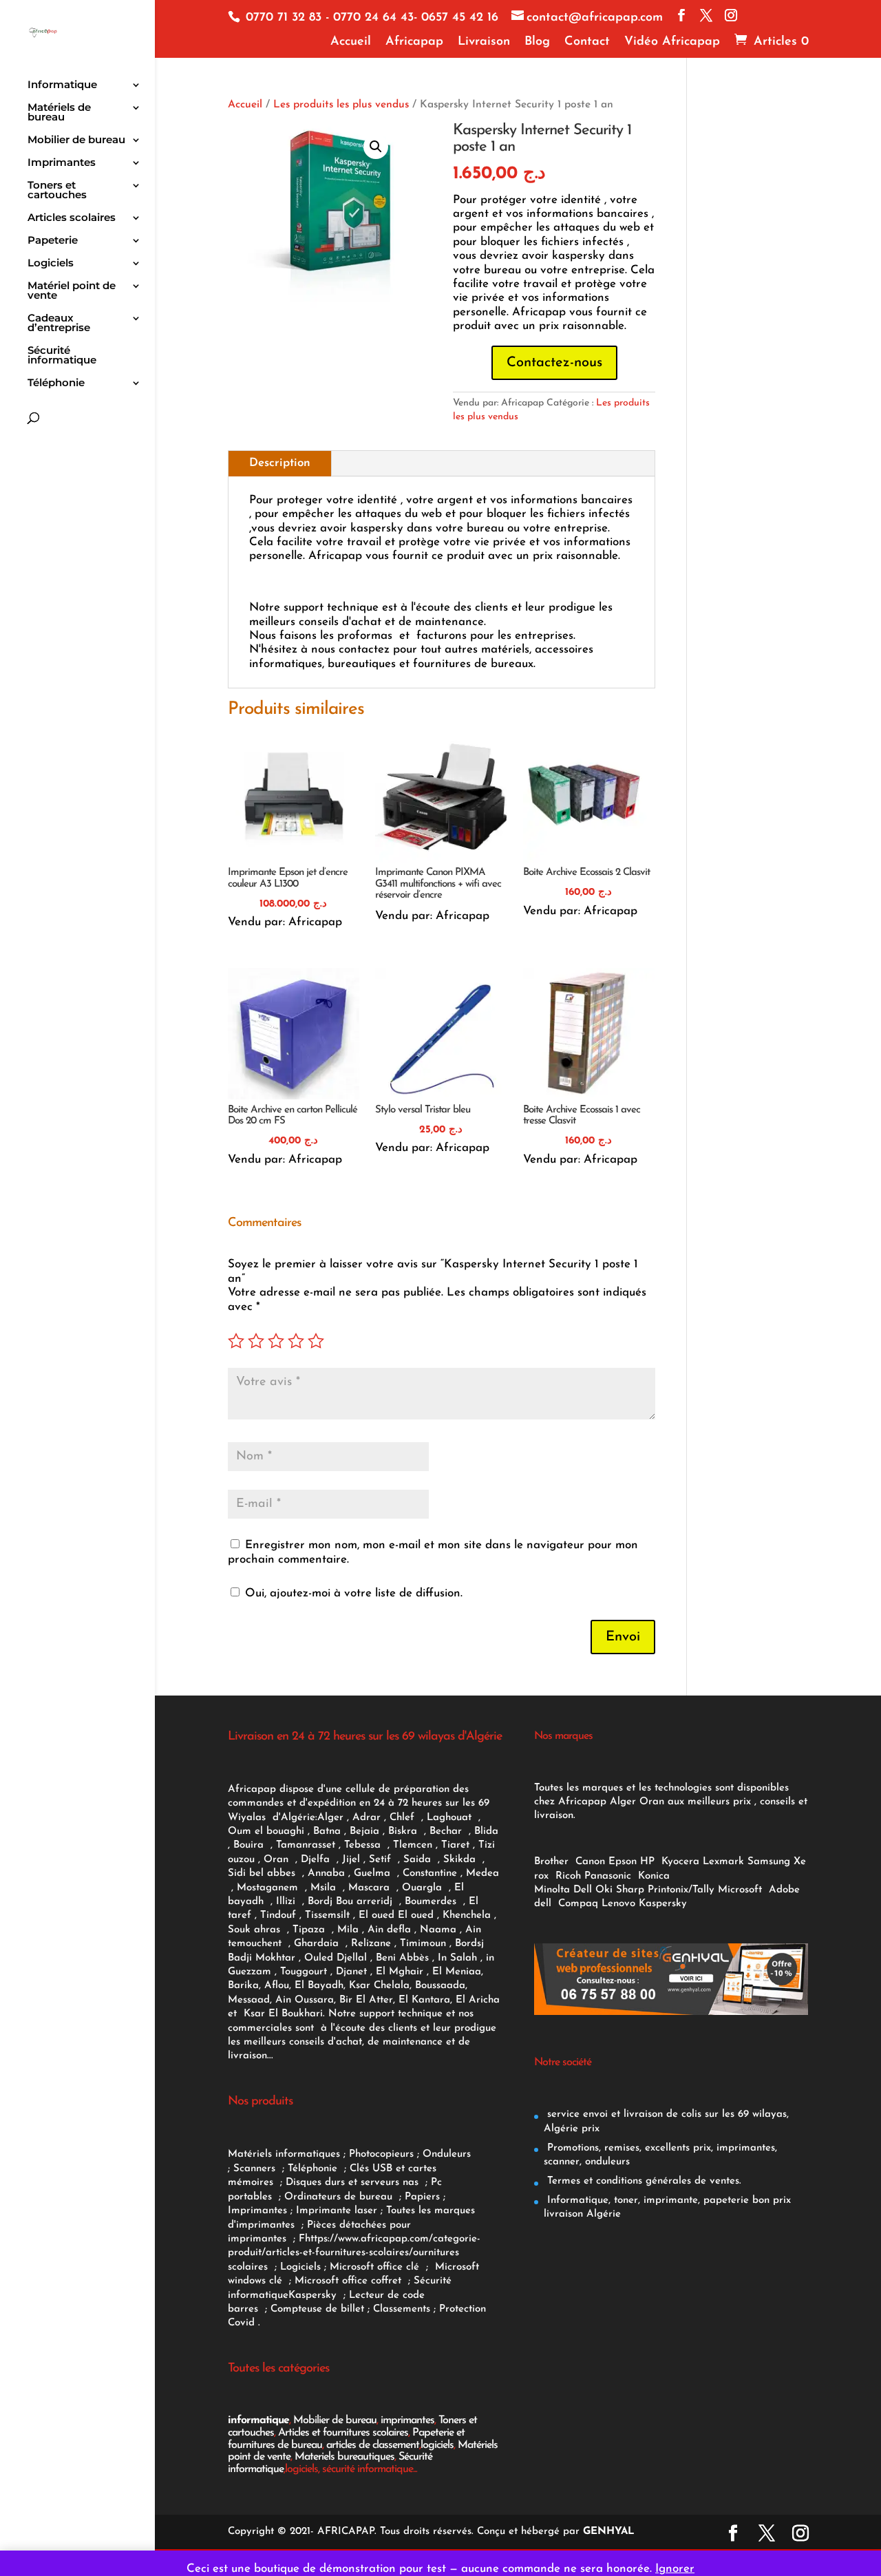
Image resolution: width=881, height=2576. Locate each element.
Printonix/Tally (681, 1890)
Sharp (630, 1890)
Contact (587, 42)
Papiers (422, 2197)
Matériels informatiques (284, 2154)
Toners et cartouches (57, 191)
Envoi (623, 1637)
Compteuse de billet (317, 2309)
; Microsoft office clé (373, 2267)
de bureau (370, 2197)
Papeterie (53, 241)
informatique (258, 2420)
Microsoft (742, 1890)
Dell (583, 1890)
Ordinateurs (314, 2197)
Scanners (256, 2169)
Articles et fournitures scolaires (343, 2433)
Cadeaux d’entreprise (59, 324)
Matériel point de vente (72, 291)
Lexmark (723, 1862)
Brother (553, 1862)
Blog (537, 42)
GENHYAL (609, 2532)
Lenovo (618, 1904)
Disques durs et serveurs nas (354, 2183)
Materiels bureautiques (344, 2457)
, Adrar (364, 1818)
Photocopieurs (381, 2154)
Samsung (769, 1862)
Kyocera (680, 1862)
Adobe (784, 1890)
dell (543, 1904)
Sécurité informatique (62, 356)
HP (647, 1862)
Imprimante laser (335, 2211)
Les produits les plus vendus (341, 105)
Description (280, 463)
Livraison (484, 42)
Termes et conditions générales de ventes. (643, 2181)
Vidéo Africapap (672, 42)
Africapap (414, 42)
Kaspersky (316, 2295)
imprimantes (407, 2420)
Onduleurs (447, 2154)
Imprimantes (62, 163)
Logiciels (51, 264)
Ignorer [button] (675, 2569)
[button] (376, 147)
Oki (604, 1890)
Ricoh (568, 1876)
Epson (623, 1862)
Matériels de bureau (59, 113)
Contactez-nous (554, 363)
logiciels (437, 2445)
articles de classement (373, 2445)
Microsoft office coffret (351, 2281)
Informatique (62, 85)
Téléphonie (56, 383)
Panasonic (608, 1876)
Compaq (578, 1904)
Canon (590, 1862)
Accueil (351, 42)
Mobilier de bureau (76, 140)
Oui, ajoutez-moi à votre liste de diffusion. (352, 1593)
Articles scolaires (72, 218)
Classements (403, 2309)
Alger (330, 1818)
